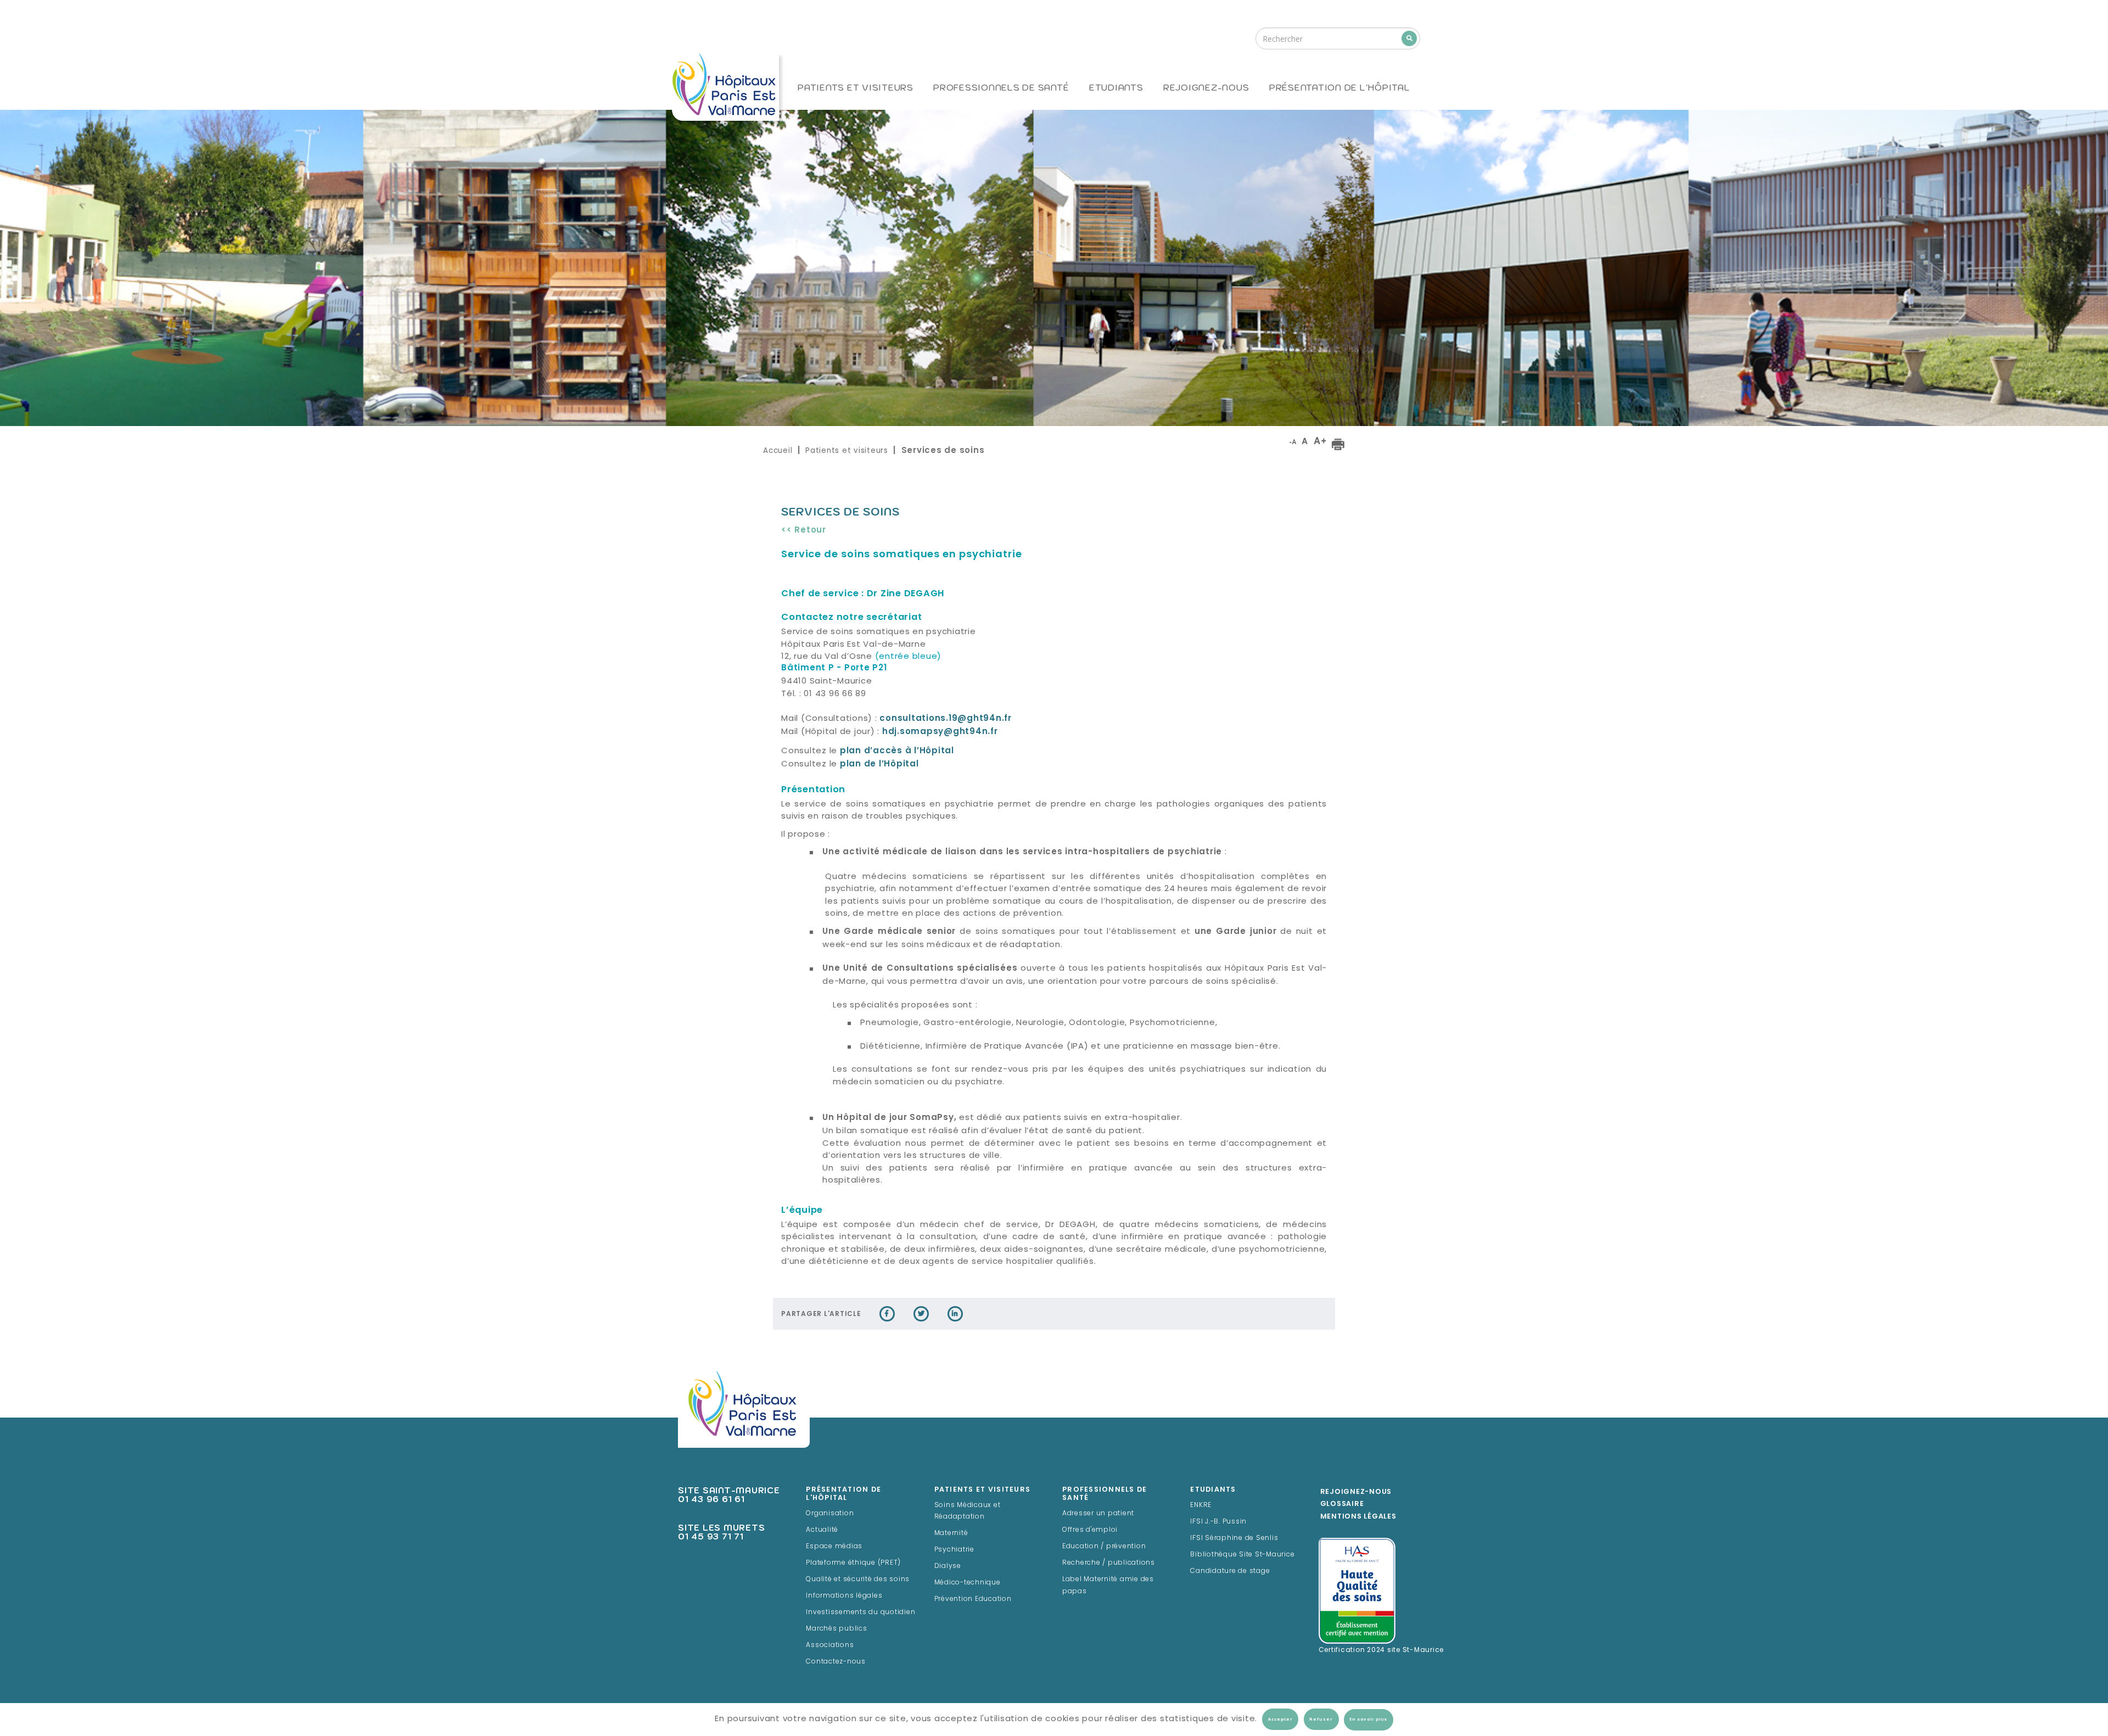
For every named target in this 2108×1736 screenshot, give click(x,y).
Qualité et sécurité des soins (858, 1580)
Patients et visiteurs (847, 450)
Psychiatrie (954, 1550)
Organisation (830, 1514)
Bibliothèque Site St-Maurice (1242, 1555)
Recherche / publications (1109, 1563)
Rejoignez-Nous (1356, 1492)
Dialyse (948, 1566)
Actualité (822, 1530)
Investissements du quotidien (860, 1612)
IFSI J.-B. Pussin (1218, 1522)
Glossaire (1342, 1504)
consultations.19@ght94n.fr (946, 719)
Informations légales (844, 1596)
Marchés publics (836, 1629)
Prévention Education (973, 1599)
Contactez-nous (836, 1662)
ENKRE (1201, 1505)
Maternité (951, 1533)
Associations (830, 1645)
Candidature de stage (1230, 1571)
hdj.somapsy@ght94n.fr (940, 732)
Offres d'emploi (1090, 1530)
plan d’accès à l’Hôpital (897, 751)
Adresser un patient (1098, 1514)
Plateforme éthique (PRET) (853, 1563)
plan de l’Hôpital (879, 765)
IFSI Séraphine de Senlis (1234, 1538)
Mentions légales (1358, 1517)
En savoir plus (1368, 1720)
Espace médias (834, 1547)
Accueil (778, 450)
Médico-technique (968, 1583)
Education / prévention (1104, 1547)
